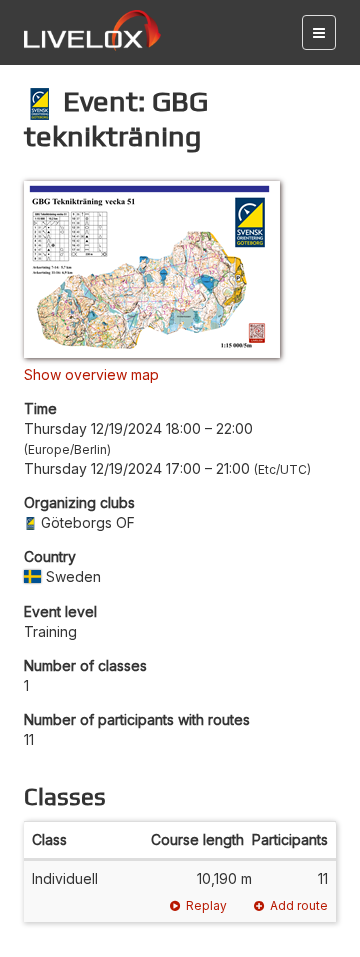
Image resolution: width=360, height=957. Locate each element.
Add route (299, 905)
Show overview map (91, 374)
